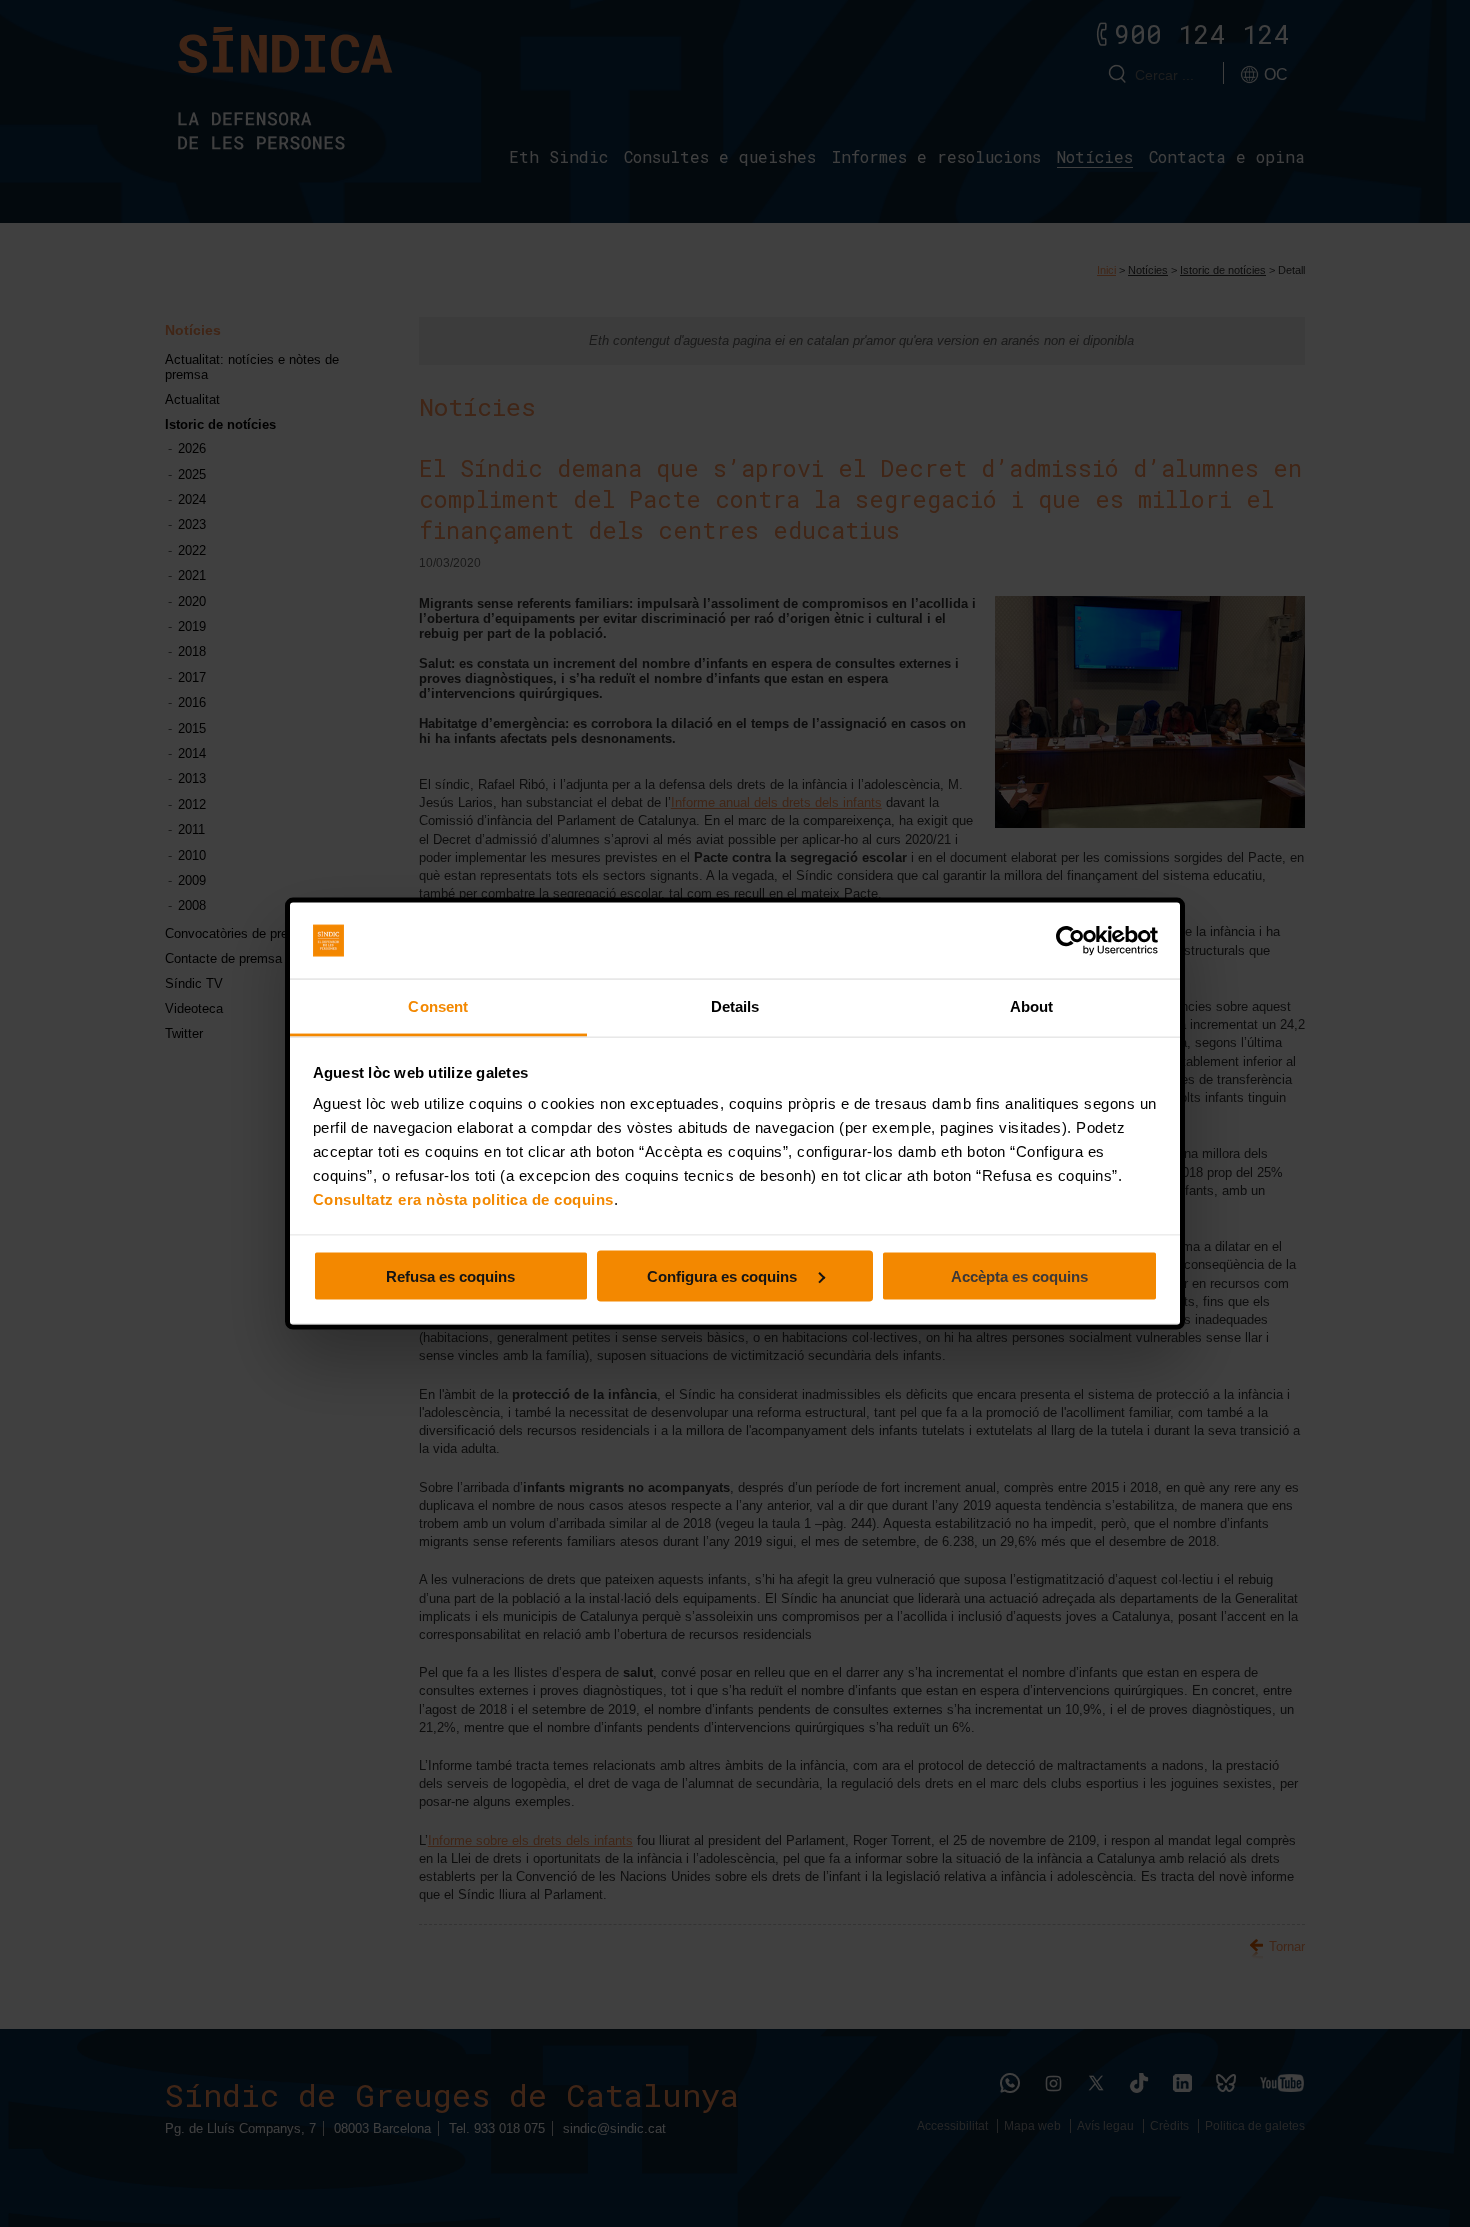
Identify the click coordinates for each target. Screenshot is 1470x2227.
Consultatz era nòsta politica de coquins (463, 1199)
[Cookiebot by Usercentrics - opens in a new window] (1070, 941)
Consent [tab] (438, 1006)
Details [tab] (735, 1006)
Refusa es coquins (450, 1275)
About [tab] (1032, 1006)
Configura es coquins (724, 1275)
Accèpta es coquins (1019, 1275)
